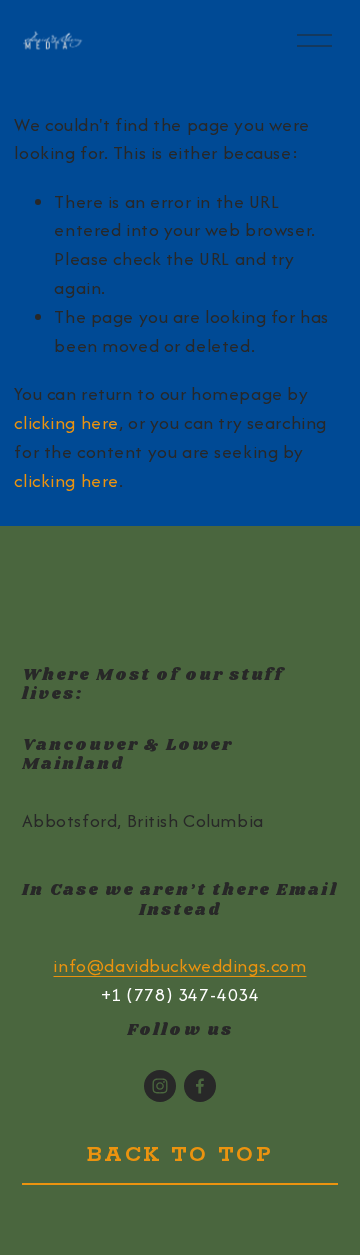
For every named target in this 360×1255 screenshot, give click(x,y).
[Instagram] (160, 1086)
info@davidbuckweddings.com (179, 965)
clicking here (66, 422)
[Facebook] (200, 1086)
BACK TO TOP (180, 1155)
